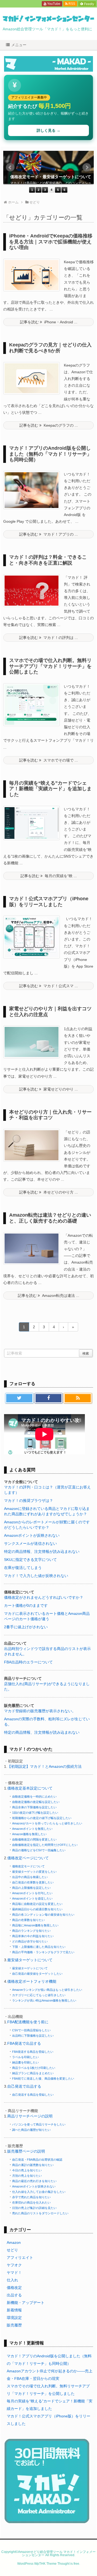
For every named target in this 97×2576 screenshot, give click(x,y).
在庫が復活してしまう (23, 1568)
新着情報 (14, 2310)
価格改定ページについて (28, 1858)
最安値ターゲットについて (30, 1960)
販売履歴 (14, 2325)
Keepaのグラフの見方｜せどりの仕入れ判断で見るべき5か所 (50, 348)
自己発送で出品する (24, 2086)
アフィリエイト (20, 2257)
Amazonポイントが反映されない (32, 1535)
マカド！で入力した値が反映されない (36, 1576)
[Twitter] (19, 1398)
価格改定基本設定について (30, 1788)
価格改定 (14, 2288)
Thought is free (68, 2564)
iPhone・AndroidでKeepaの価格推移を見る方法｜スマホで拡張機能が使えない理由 (51, 242)
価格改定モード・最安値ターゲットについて (51, 177)
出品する (14, 2295)
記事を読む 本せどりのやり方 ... (48, 1192)
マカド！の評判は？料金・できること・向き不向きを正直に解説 (48, 560)
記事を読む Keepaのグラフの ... (49, 425)
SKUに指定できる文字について (30, 1560)
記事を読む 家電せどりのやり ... (48, 1089)
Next (87, 167)
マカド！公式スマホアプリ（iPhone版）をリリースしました (49, 902)
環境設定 (14, 2318)
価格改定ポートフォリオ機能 (32, 1981)
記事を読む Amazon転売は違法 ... (48, 1296)
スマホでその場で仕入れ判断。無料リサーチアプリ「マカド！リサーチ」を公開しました (50, 666)
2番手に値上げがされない (26, 1627)
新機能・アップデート (26, 2303)
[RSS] (78, 1398)
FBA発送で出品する (24, 2043)
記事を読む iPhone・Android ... (49, 322)
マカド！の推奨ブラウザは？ (29, 1501)
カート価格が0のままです (26, 1605)
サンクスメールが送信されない (30, 1543)
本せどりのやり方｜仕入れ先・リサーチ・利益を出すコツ (50, 1115)
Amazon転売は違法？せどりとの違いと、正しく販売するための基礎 (50, 1218)
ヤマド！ (14, 2273)
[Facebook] (49, 1398)
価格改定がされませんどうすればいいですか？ (44, 1597)
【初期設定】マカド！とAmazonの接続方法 (44, 1766)
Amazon (14, 2242)
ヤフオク (14, 2265)
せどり (12, 2250)
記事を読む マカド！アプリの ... (48, 534)
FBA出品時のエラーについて (28, 1662)
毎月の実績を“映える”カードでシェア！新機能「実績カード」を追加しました (50, 789)
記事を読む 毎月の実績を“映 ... (49, 876)
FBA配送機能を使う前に (28, 2022)
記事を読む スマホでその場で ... (48, 760)
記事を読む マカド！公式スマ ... (48, 986)
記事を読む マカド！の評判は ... (48, 638)
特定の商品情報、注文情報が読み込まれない (42, 1552)
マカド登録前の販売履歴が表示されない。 (40, 1711)
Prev (10, 167)
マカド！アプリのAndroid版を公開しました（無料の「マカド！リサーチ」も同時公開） (50, 454)
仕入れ (12, 2280)
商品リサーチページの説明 (30, 2116)
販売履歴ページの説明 (26, 2151)
